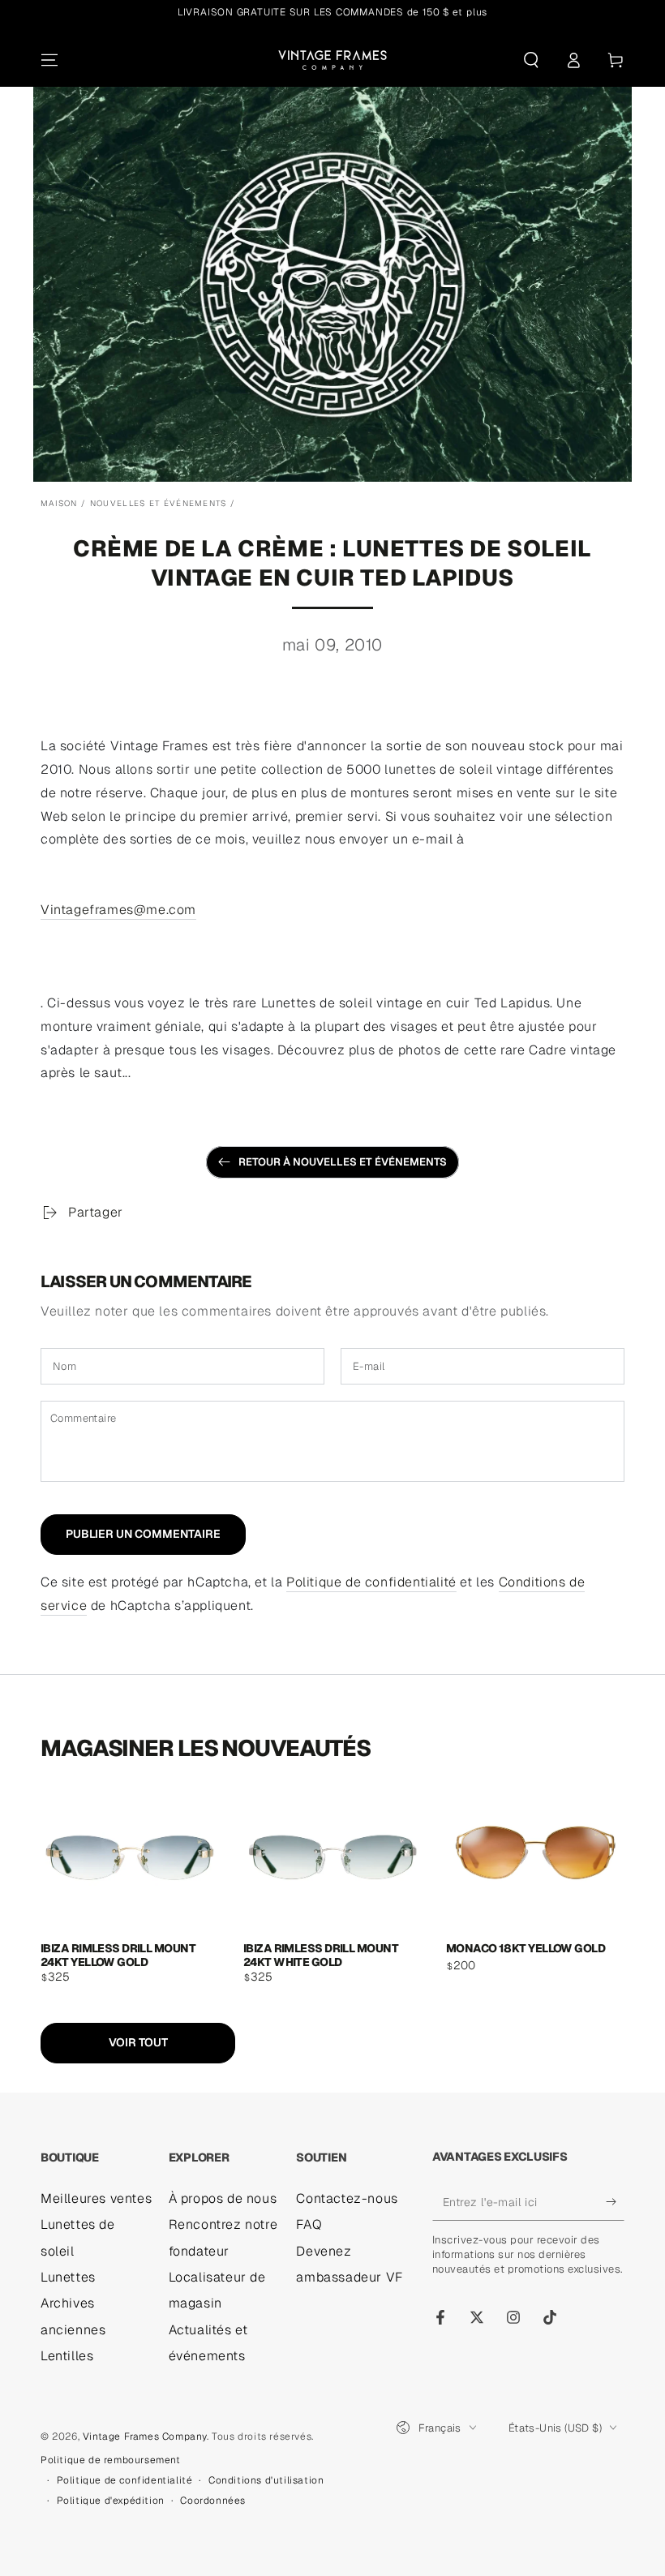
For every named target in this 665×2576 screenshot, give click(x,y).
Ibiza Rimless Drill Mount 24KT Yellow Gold (118, 1954)
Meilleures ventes (96, 2198)
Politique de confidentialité (371, 1582)
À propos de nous (223, 2198)
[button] (531, 60)
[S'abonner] (615, 2202)
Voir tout (138, 2042)
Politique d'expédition (111, 2501)
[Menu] (49, 60)
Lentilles (67, 2356)
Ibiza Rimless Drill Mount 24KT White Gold (321, 1954)
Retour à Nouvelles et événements (343, 1162)
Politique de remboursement (111, 2460)
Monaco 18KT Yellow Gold (526, 1949)
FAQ (309, 2224)
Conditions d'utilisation (266, 2480)
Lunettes (68, 2277)
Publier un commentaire (143, 1534)
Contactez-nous (347, 2198)
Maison (59, 503)
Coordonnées (213, 2501)
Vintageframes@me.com (118, 910)
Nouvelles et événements (159, 503)
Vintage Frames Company (145, 2436)
